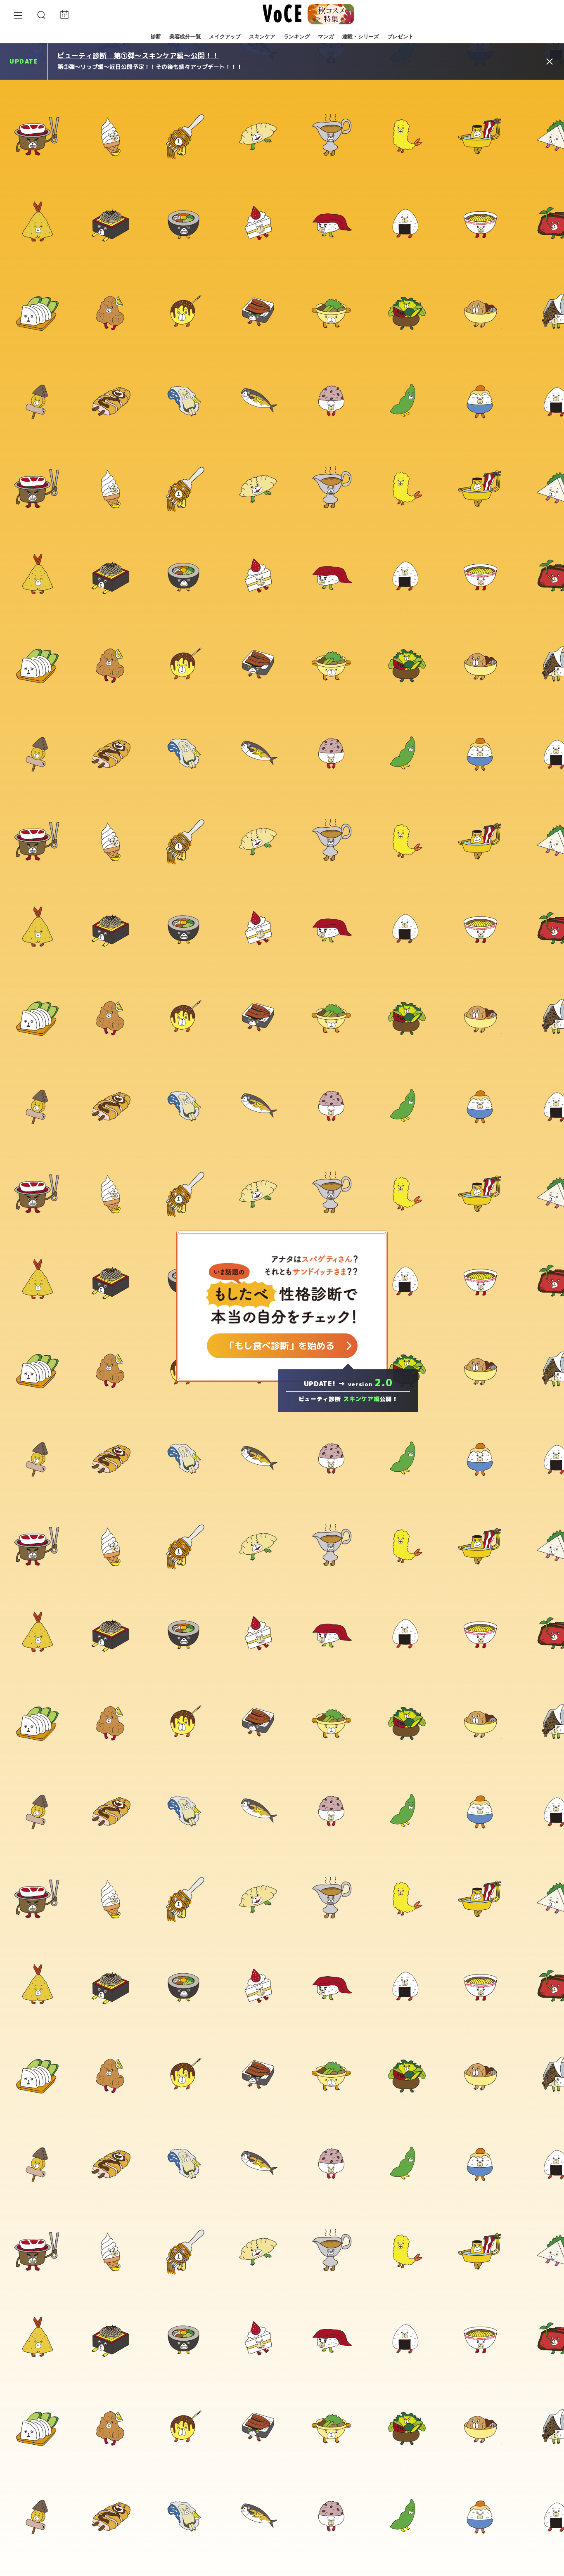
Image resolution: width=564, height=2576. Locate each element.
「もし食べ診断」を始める (280, 1346)
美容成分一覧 (185, 37)
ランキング (297, 37)
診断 (156, 37)
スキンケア (262, 37)
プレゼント (400, 37)
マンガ (326, 37)
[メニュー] (18, 15)
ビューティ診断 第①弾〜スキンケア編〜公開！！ (138, 56)
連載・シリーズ (361, 37)
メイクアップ (225, 37)
